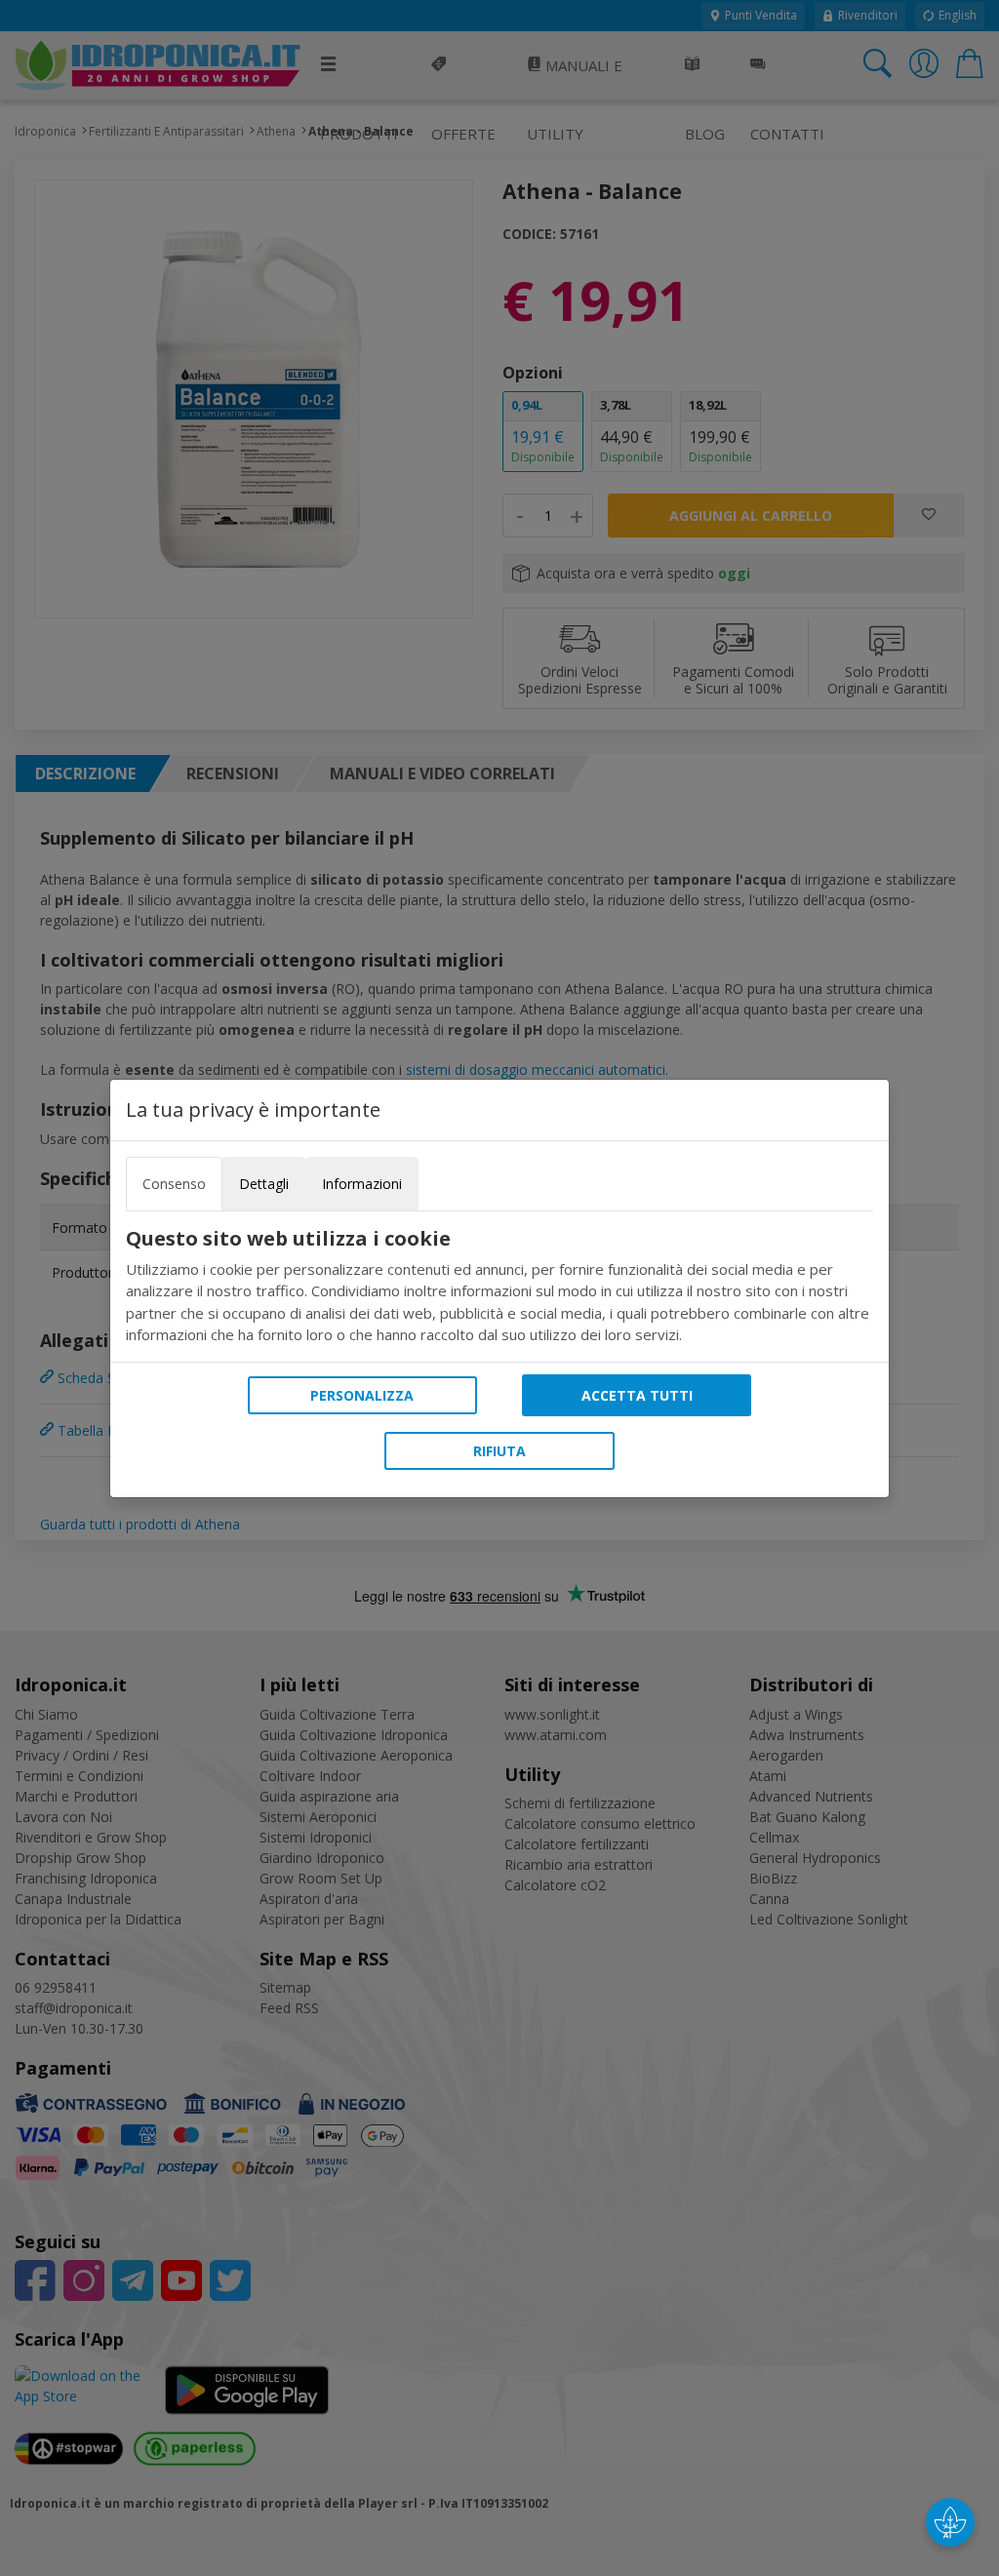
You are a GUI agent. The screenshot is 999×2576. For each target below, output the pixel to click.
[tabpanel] (499, 1287)
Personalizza (362, 1395)
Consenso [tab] (174, 1184)
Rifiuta (499, 1451)
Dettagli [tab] (264, 1184)
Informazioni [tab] (362, 1184)
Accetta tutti (637, 1395)
